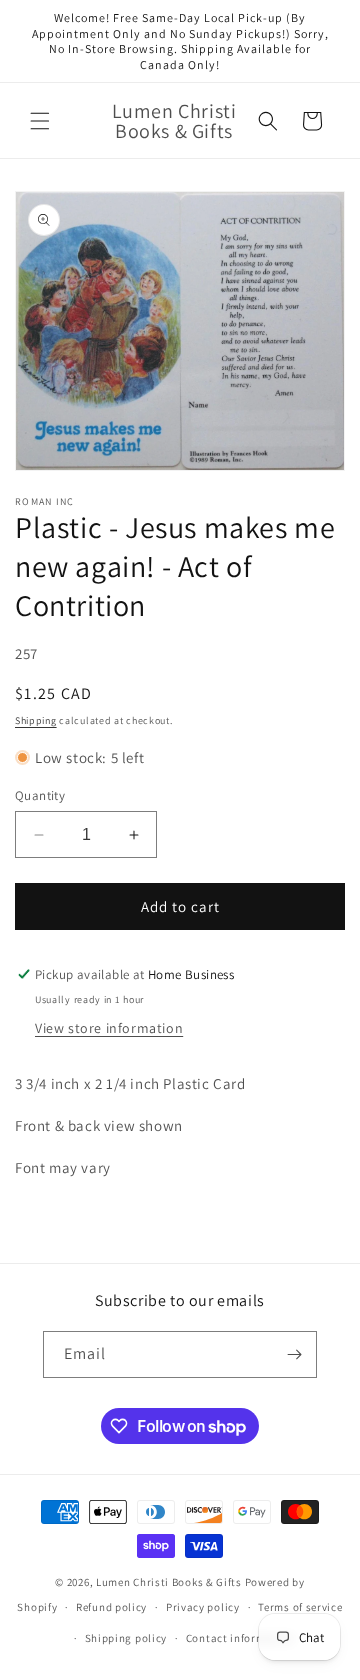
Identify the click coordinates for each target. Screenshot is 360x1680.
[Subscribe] (294, 1354)
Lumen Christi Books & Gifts (169, 1582)
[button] (40, 121)
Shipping (36, 720)
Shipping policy (126, 1638)
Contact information (240, 1638)
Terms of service (300, 1607)
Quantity (40, 795)
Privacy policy (203, 1607)
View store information (109, 1028)
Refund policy (111, 1607)
